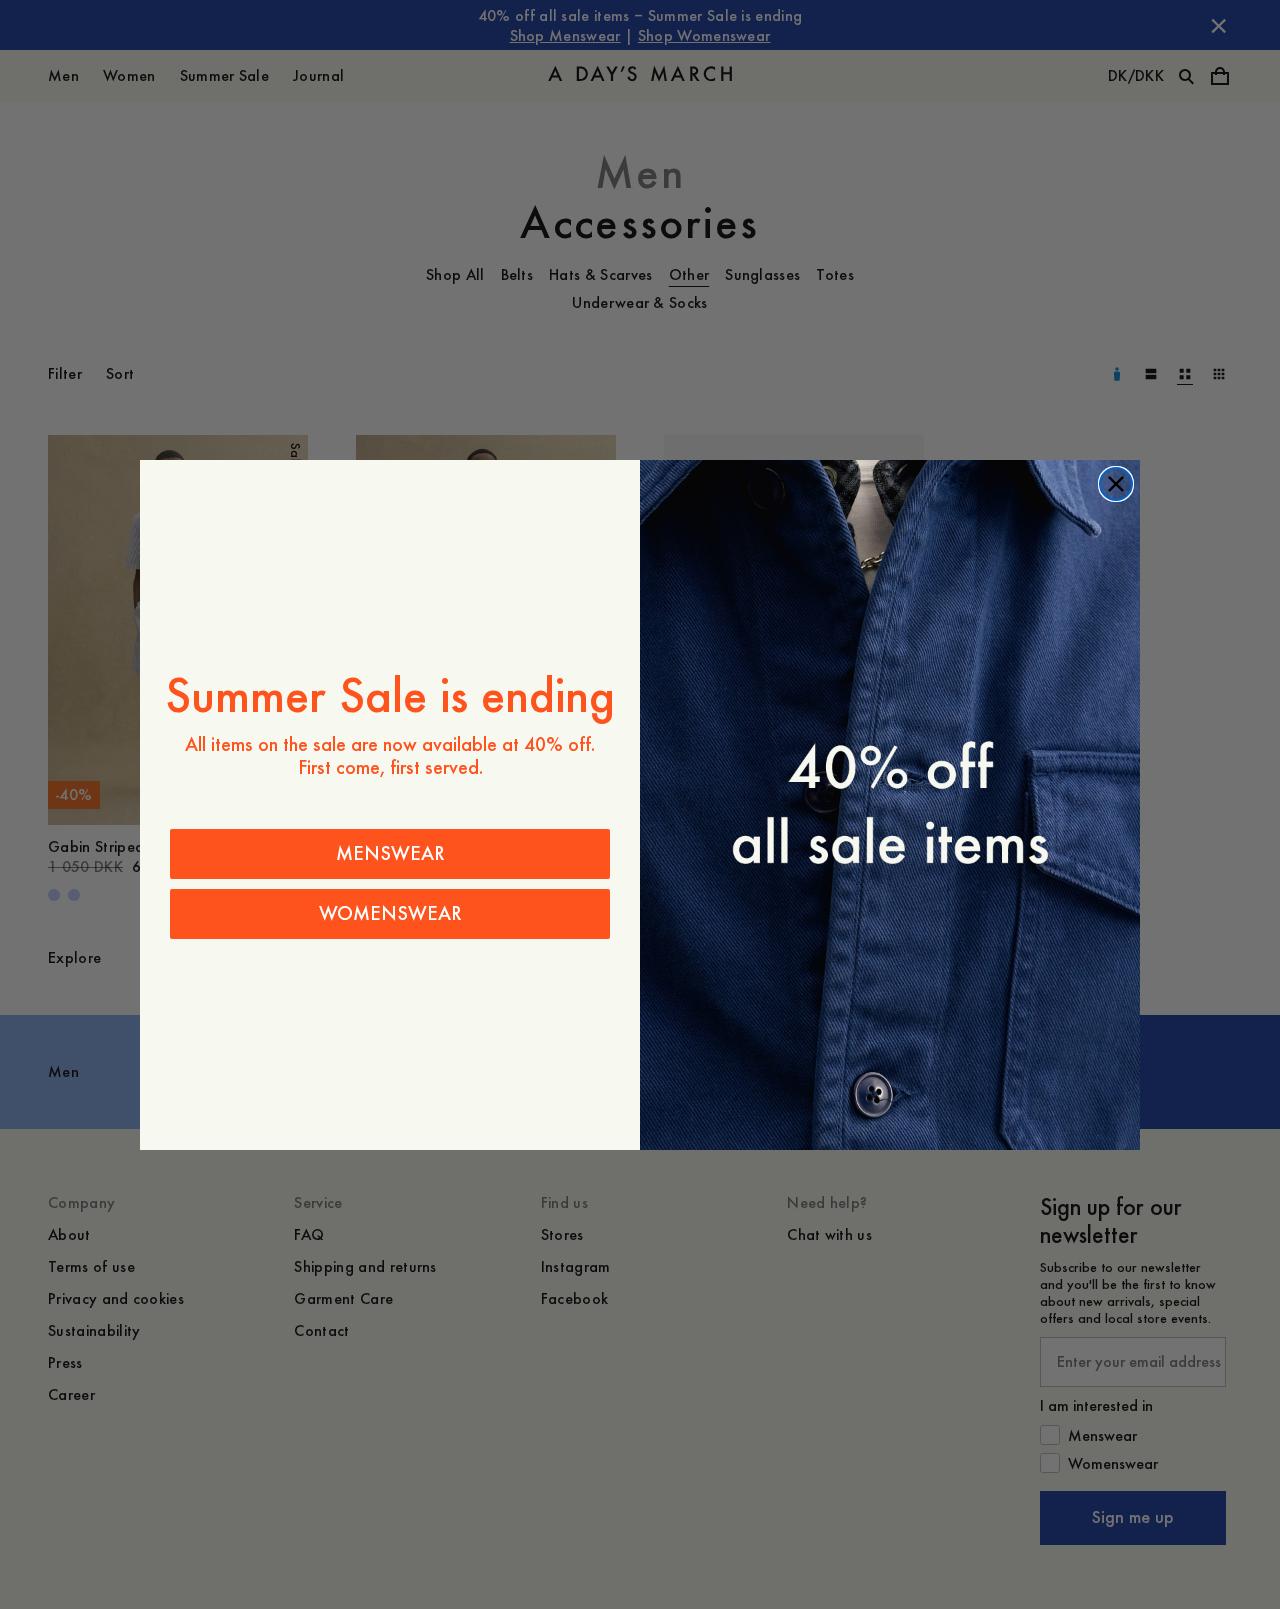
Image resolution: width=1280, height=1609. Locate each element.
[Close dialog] (1116, 484)
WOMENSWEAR (390, 913)
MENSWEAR (390, 853)
